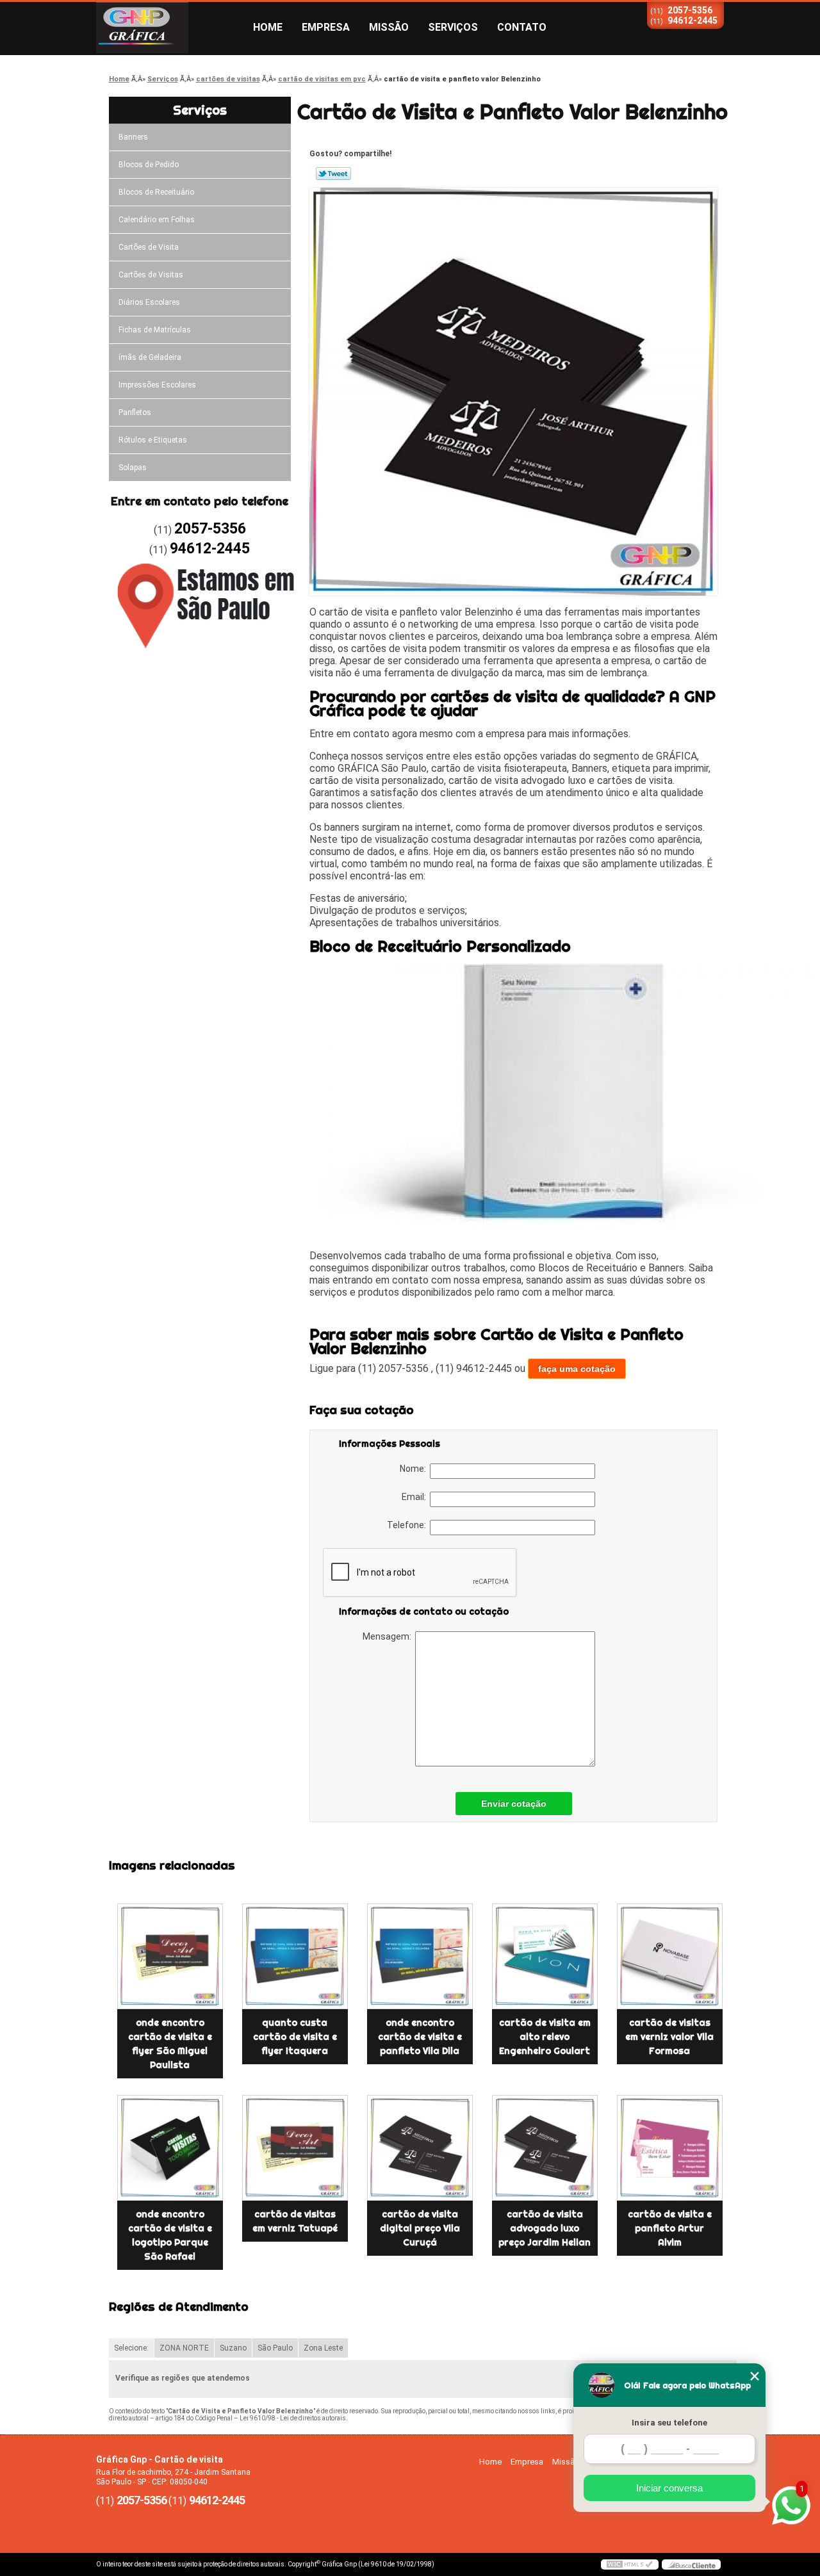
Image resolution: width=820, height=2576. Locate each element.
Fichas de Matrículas (155, 330)
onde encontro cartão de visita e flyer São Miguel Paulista (170, 2044)
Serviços (453, 27)
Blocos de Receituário (156, 192)
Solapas (133, 468)
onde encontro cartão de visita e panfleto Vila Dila (420, 2037)
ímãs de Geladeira (150, 357)
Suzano (233, 2348)
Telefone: (408, 1525)
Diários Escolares (149, 302)
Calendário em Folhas (157, 220)
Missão (389, 27)
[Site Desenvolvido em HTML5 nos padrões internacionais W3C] (630, 2564)
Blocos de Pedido (149, 165)
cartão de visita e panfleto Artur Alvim (670, 2228)
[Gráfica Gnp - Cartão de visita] (170, 28)
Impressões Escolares (157, 385)
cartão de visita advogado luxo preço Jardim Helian (545, 2228)
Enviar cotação (514, 1804)
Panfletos (135, 412)
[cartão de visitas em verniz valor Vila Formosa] (670, 1956)
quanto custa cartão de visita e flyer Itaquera (295, 2037)
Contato (522, 27)
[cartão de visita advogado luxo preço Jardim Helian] (545, 2148)
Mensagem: (389, 1636)
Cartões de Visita (149, 247)
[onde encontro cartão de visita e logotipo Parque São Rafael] (170, 2148)
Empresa (326, 27)
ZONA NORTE (184, 2348)
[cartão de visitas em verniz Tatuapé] (295, 2148)
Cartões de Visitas (151, 275)
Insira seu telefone (669, 2423)
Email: (416, 1497)
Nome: (415, 1469)
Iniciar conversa (669, 2488)
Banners (133, 137)
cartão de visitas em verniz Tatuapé (295, 2221)
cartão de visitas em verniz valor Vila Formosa (669, 2037)
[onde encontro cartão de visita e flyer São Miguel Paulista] (170, 1956)
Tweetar (333, 174)
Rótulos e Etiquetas (153, 440)
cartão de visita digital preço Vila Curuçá (420, 2228)
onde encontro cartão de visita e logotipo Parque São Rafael (170, 2235)
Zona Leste (323, 2348)
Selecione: (131, 2348)
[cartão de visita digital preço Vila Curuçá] (420, 2148)
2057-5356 (690, 10)
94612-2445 (693, 20)
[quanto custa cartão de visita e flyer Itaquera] (295, 1956)
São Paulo (275, 2348)
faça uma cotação (577, 1369)
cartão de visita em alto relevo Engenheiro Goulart (545, 2037)
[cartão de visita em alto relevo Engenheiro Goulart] (545, 1956)
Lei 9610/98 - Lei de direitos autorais (293, 2418)
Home (268, 27)
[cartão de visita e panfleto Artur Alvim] (670, 2148)
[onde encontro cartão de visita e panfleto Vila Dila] (420, 1956)
